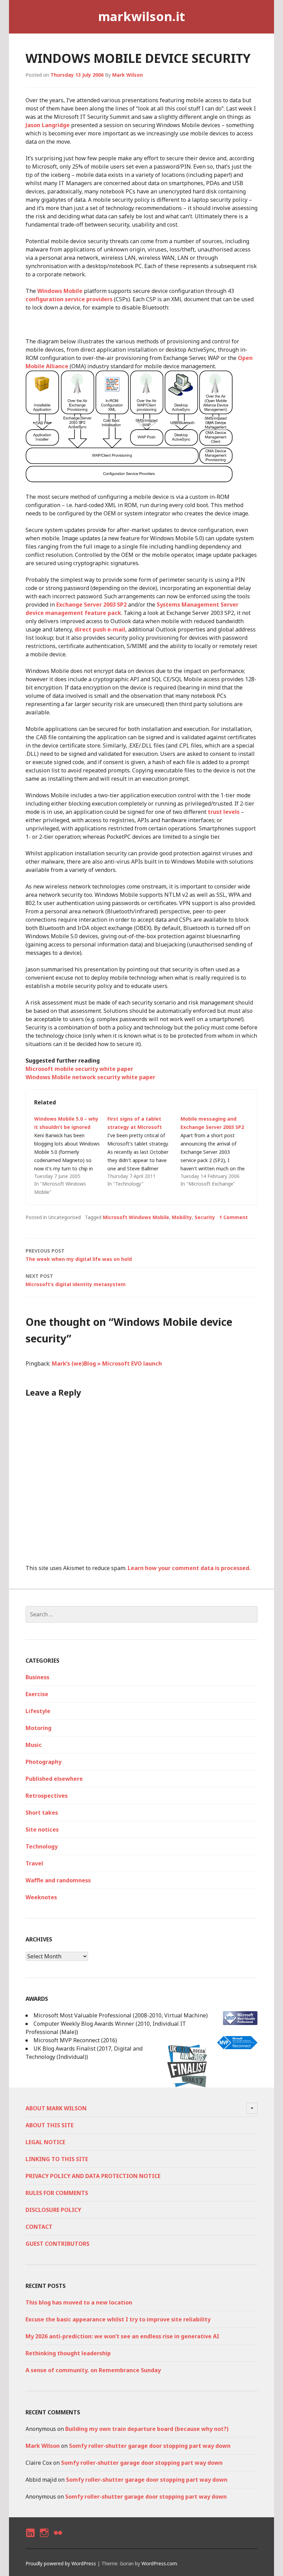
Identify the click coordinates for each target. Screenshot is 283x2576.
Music (34, 1745)
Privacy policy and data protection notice (93, 2176)
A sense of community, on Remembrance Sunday (93, 2370)
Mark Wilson (128, 75)
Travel (34, 1863)
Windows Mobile (60, 291)
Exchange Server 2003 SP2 (91, 605)
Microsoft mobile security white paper (79, 1069)
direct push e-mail (100, 629)
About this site (50, 2125)
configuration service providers (69, 299)
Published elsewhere (54, 1779)
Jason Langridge (48, 125)
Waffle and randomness (58, 1880)
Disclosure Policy (53, 2210)
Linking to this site (57, 2159)
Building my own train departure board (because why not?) (147, 2429)
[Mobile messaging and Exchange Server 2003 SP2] (217, 1151)
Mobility (182, 1217)
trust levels (224, 812)
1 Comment (233, 1217)
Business (37, 1677)
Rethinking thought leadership (68, 2353)
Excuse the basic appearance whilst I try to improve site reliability (118, 2319)
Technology (42, 1846)
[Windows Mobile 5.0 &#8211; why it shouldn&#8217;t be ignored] (71, 1156)
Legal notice (45, 2142)
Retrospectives (47, 1796)
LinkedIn (30, 2539)
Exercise (37, 1694)
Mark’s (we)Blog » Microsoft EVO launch (107, 1363)
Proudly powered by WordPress (61, 2563)
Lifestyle (38, 1711)
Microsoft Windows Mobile (136, 1217)
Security (205, 1217)
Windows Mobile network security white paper (90, 1077)
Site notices (42, 1829)
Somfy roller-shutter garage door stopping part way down (150, 2446)
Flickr (58, 2539)
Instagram (44, 2539)
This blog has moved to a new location (79, 2302)
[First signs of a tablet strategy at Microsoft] (144, 1151)
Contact (39, 2227)
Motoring (38, 1728)
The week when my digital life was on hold (79, 1255)
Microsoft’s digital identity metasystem (76, 1280)
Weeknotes (41, 1897)
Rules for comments (57, 2193)
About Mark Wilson (56, 2108)
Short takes (42, 1813)
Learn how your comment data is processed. (189, 1568)
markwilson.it (141, 16)
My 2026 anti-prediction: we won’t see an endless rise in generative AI (122, 2336)
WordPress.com (159, 2563)
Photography (43, 1762)
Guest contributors (57, 2244)
